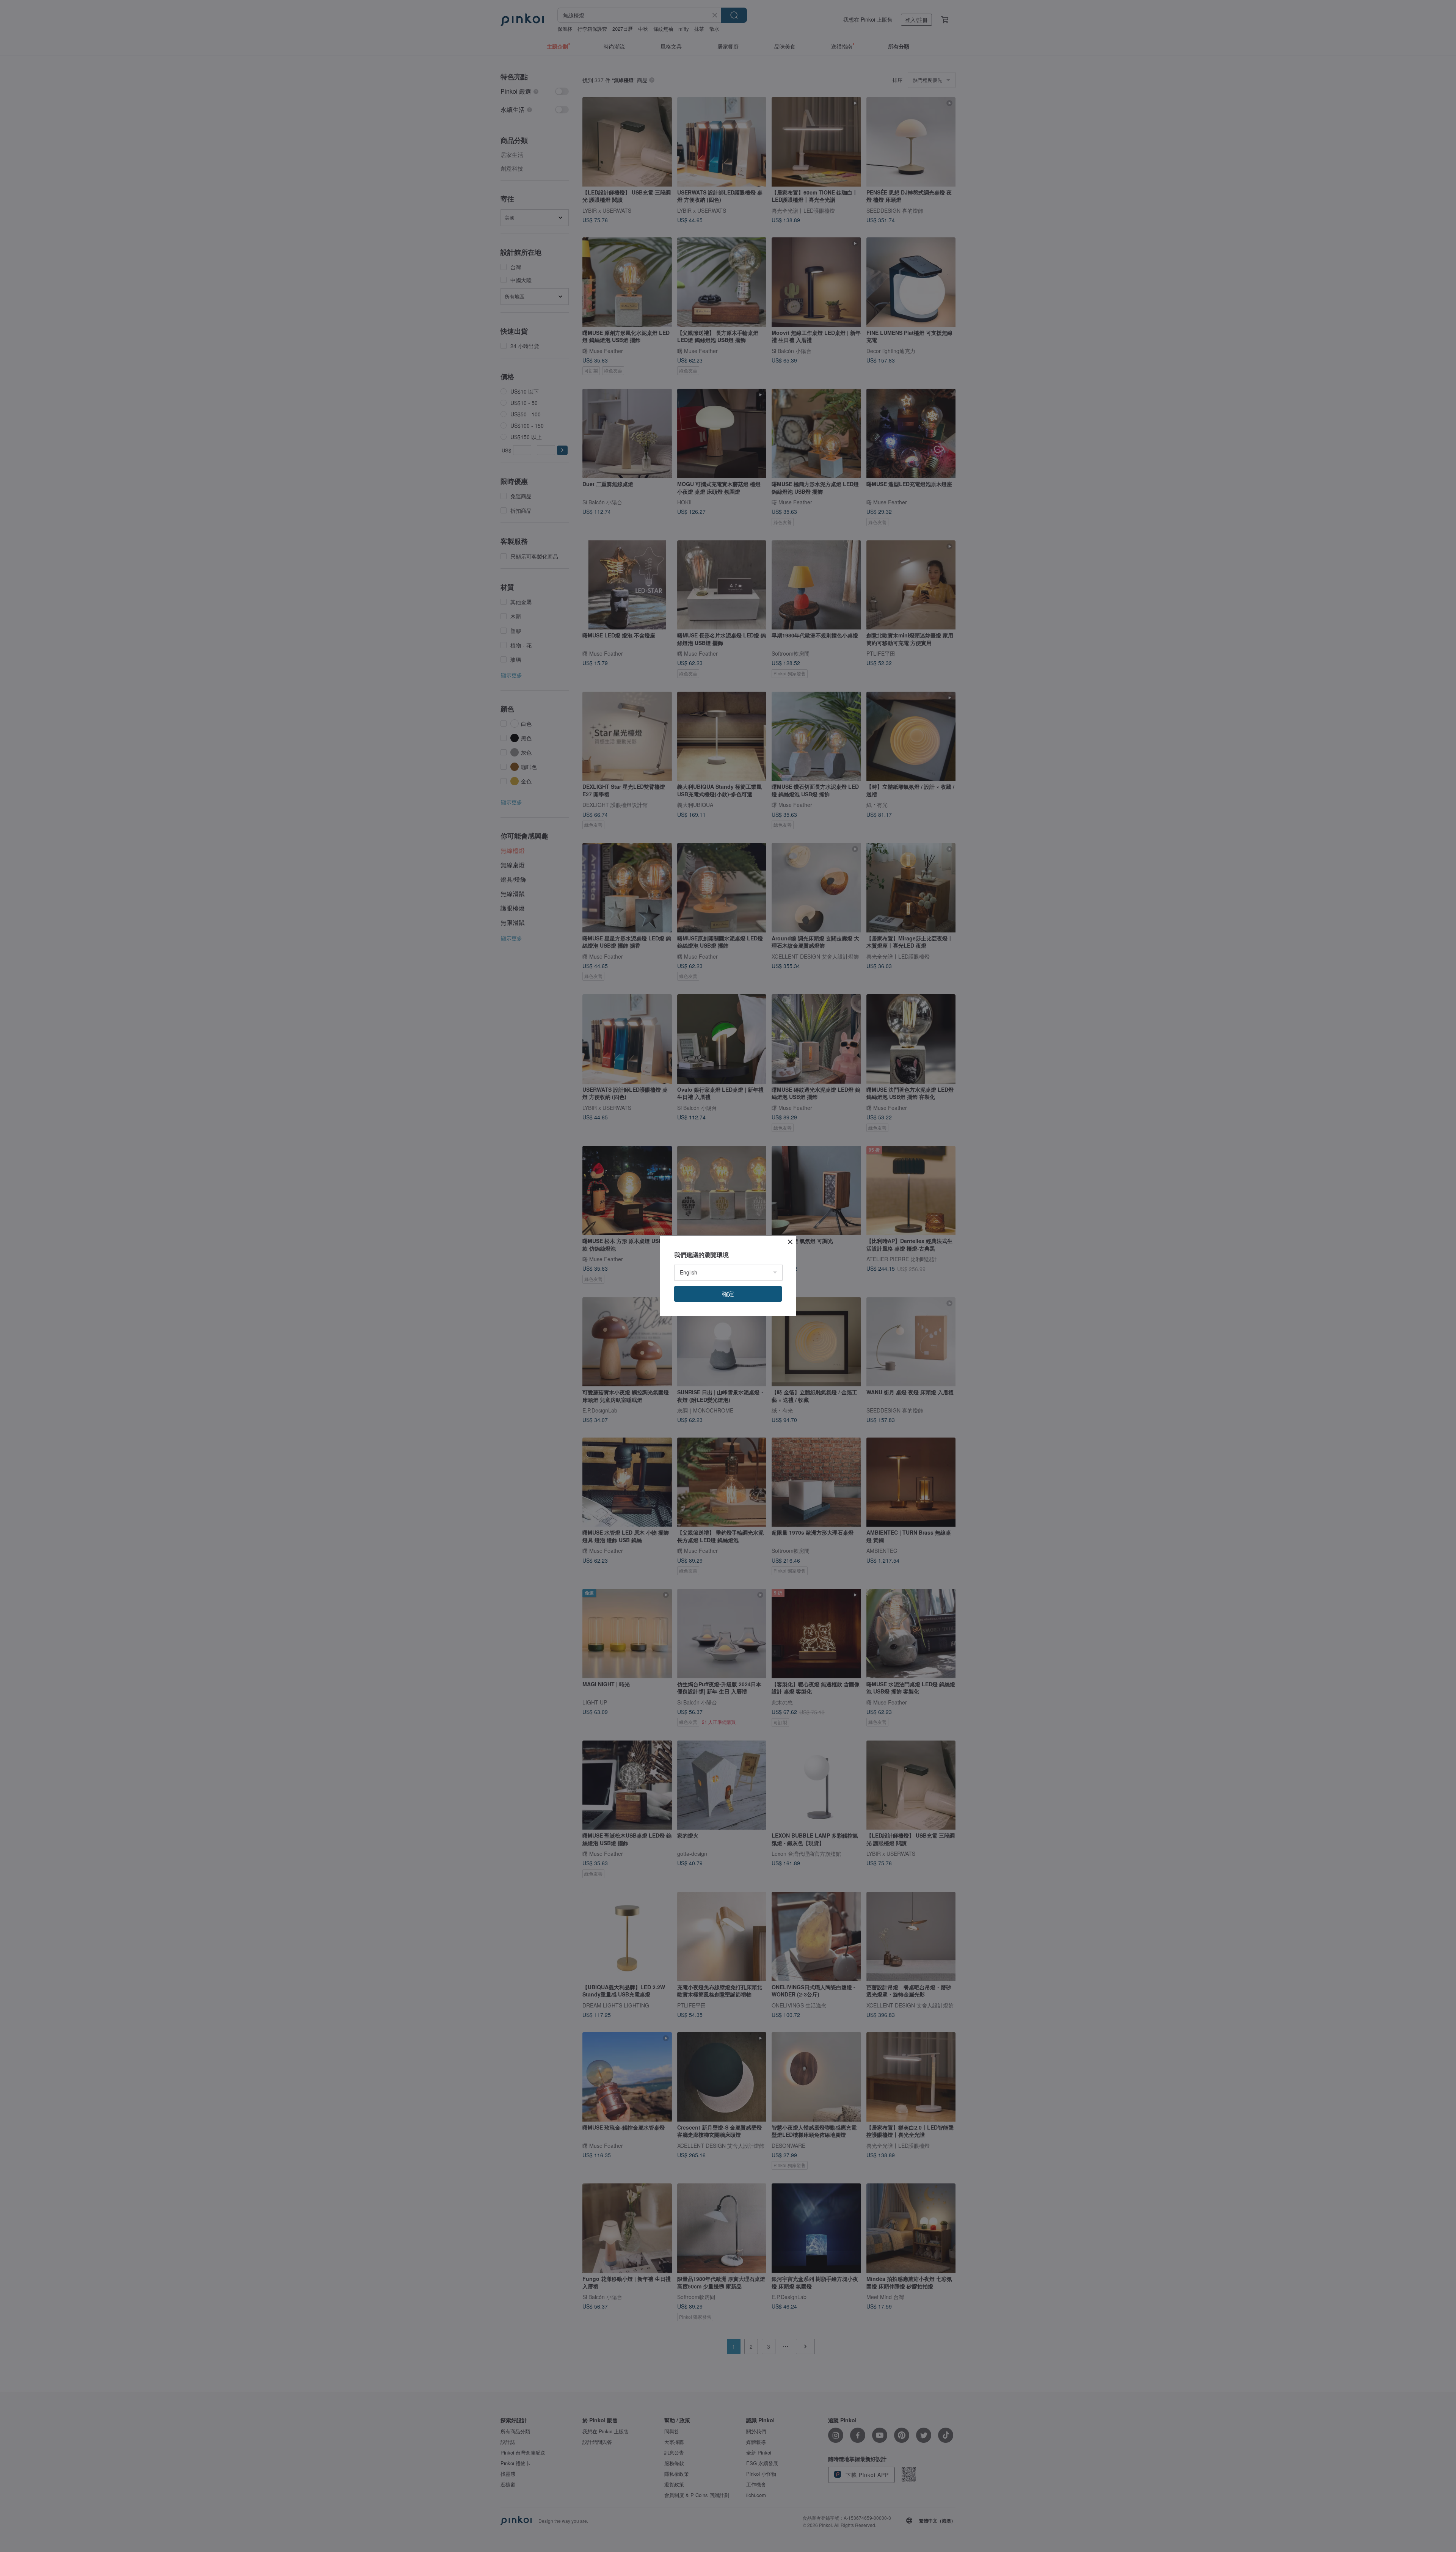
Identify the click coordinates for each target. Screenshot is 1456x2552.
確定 (728, 1294)
